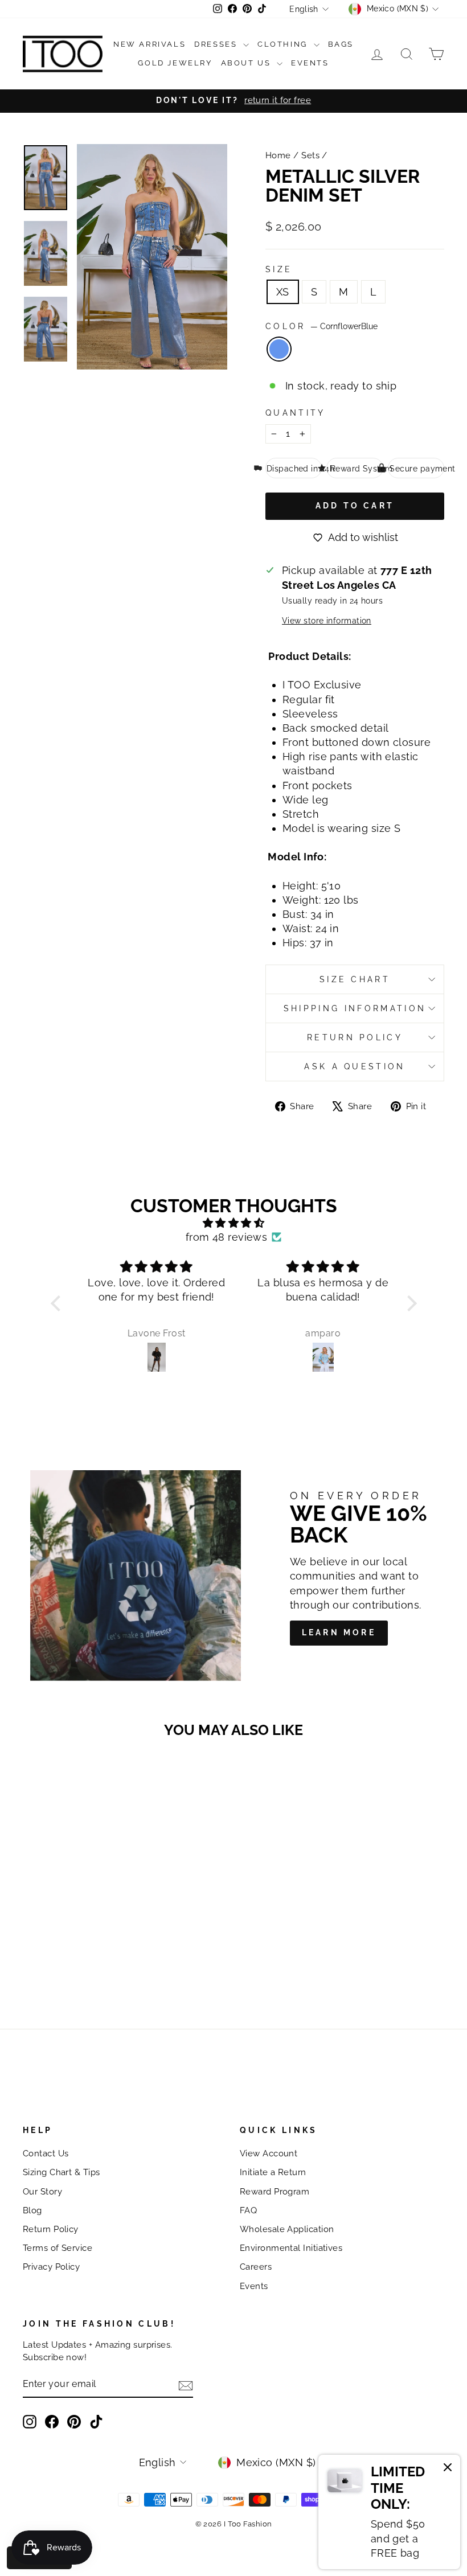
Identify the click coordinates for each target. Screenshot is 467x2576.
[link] (389, 2512)
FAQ (248, 2210)
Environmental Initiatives (291, 2248)
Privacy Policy (51, 2267)
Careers (256, 2267)
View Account (269, 2153)
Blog (32, 2210)
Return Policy (355, 1037)
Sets (310, 155)
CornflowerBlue (279, 349)
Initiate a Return (273, 2172)
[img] (234, 1223)
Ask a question (355, 1066)
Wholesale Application (287, 2229)
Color (321, 326)
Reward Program (275, 2192)
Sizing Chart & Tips (62, 2172)
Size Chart (355, 979)
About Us (247, 63)
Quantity (296, 413)
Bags (341, 44)
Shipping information (355, 1008)
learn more (339, 1632)
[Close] (448, 2469)
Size (279, 269)
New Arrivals (149, 44)
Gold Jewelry (175, 63)
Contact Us (46, 2153)
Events (310, 63)
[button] (58, 1303)
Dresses (217, 44)
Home (278, 155)
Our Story (42, 2192)
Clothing (284, 44)
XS (283, 292)
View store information (327, 620)
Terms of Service (58, 2248)
